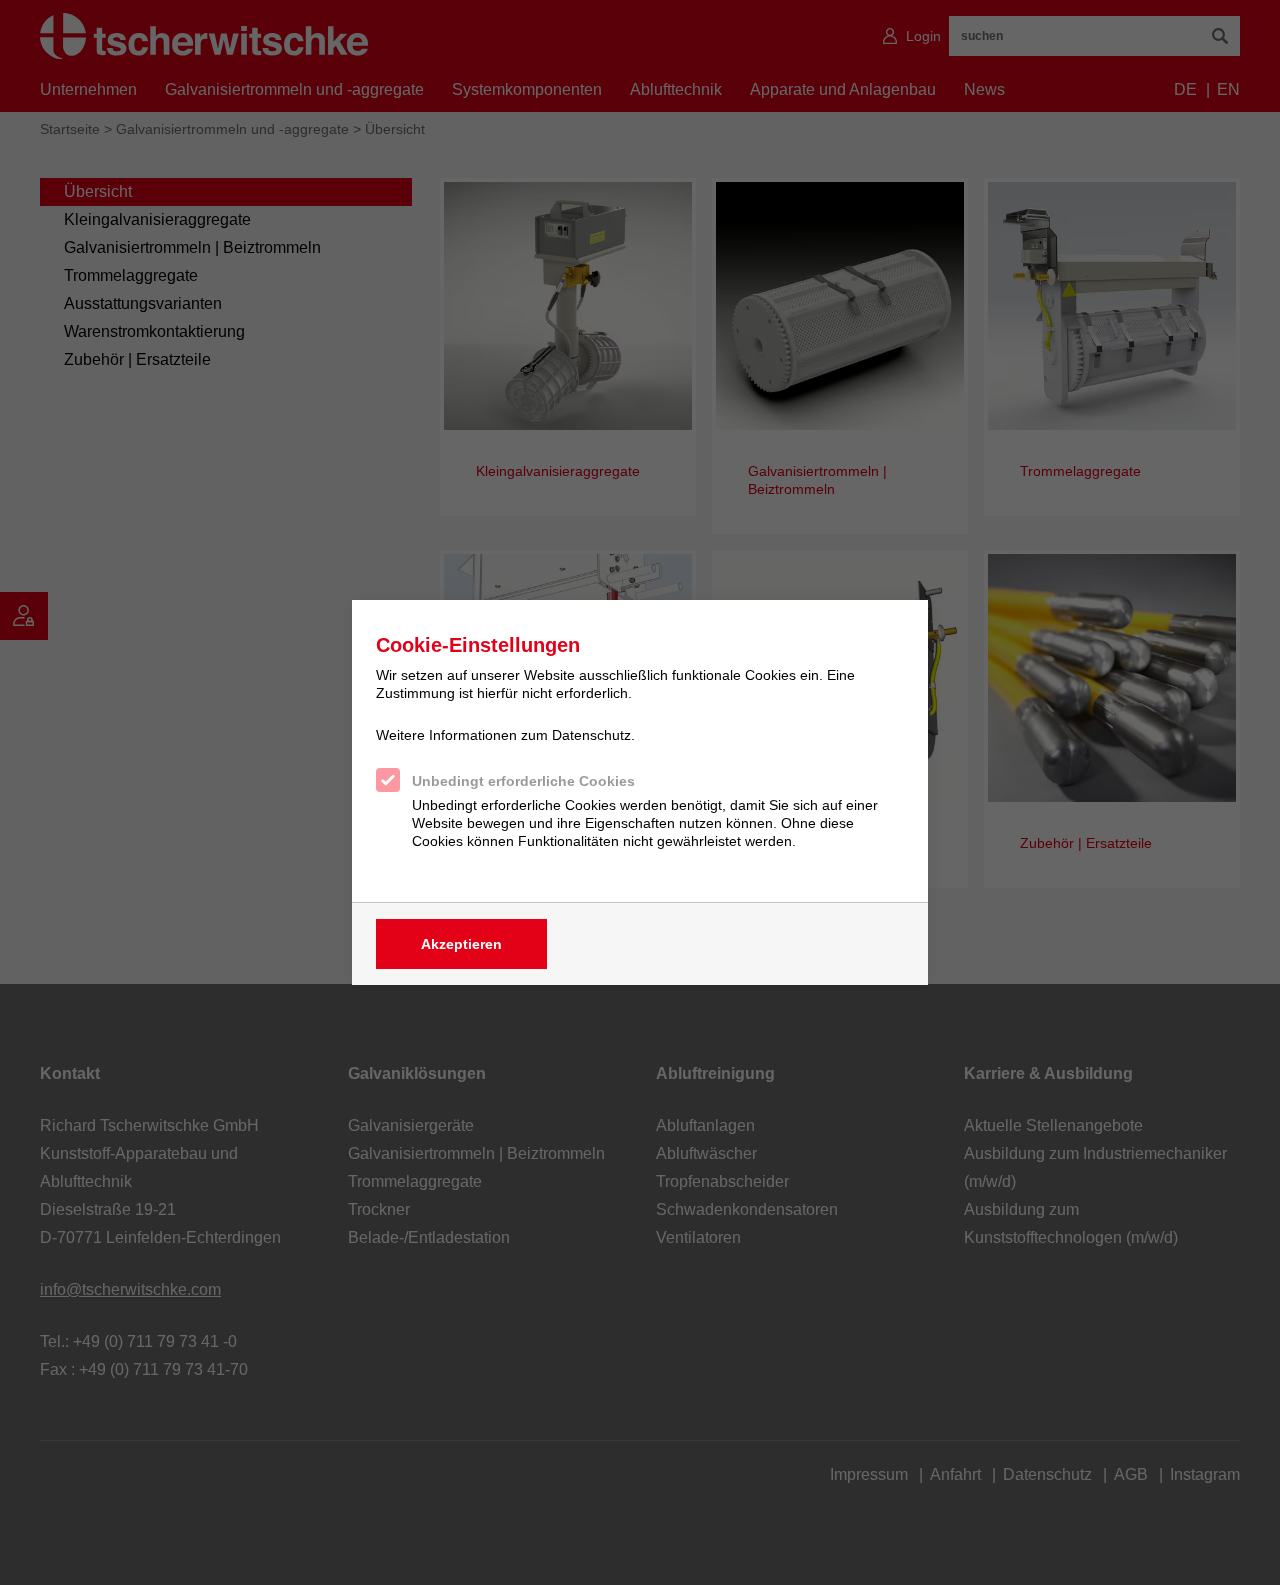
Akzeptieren (461, 944)
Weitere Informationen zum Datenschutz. (505, 735)
